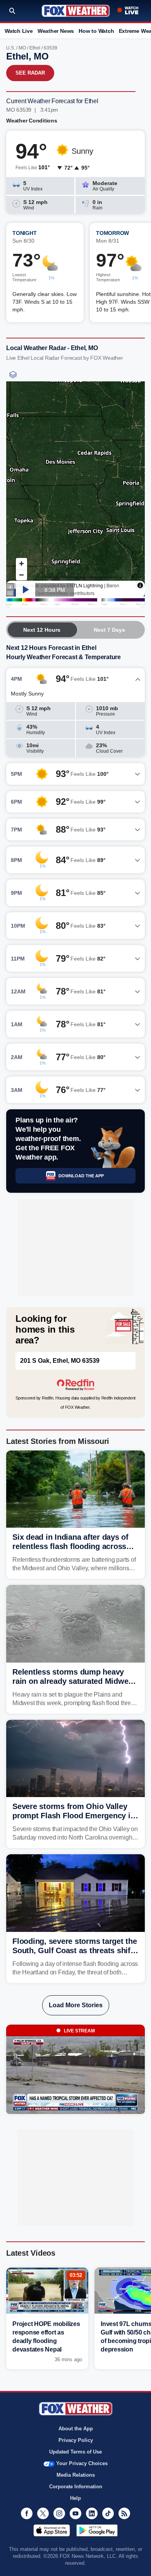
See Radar (30, 73)
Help (75, 2498)
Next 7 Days (109, 630)
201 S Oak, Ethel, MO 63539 (60, 1361)
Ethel (35, 48)
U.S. (11, 48)
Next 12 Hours (42, 630)
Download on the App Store (52, 2530)
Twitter (43, 2513)
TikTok (108, 2513)
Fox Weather (76, 11)
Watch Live (19, 31)
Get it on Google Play (97, 2530)
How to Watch (96, 31)
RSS (124, 2513)
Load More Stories (76, 2005)
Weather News (56, 31)
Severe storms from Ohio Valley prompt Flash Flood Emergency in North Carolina (74, 1816)
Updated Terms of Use (75, 2452)
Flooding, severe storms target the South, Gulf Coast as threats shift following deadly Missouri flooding (75, 1950)
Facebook (27, 2513)
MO (22, 48)
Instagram (59, 2513)
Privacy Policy (76, 2440)
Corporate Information (76, 2487)
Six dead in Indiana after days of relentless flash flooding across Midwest (70, 1546)
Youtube (75, 2513)
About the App (76, 2429)
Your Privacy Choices (82, 2463)
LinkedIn (92, 2513)
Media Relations (76, 2475)
